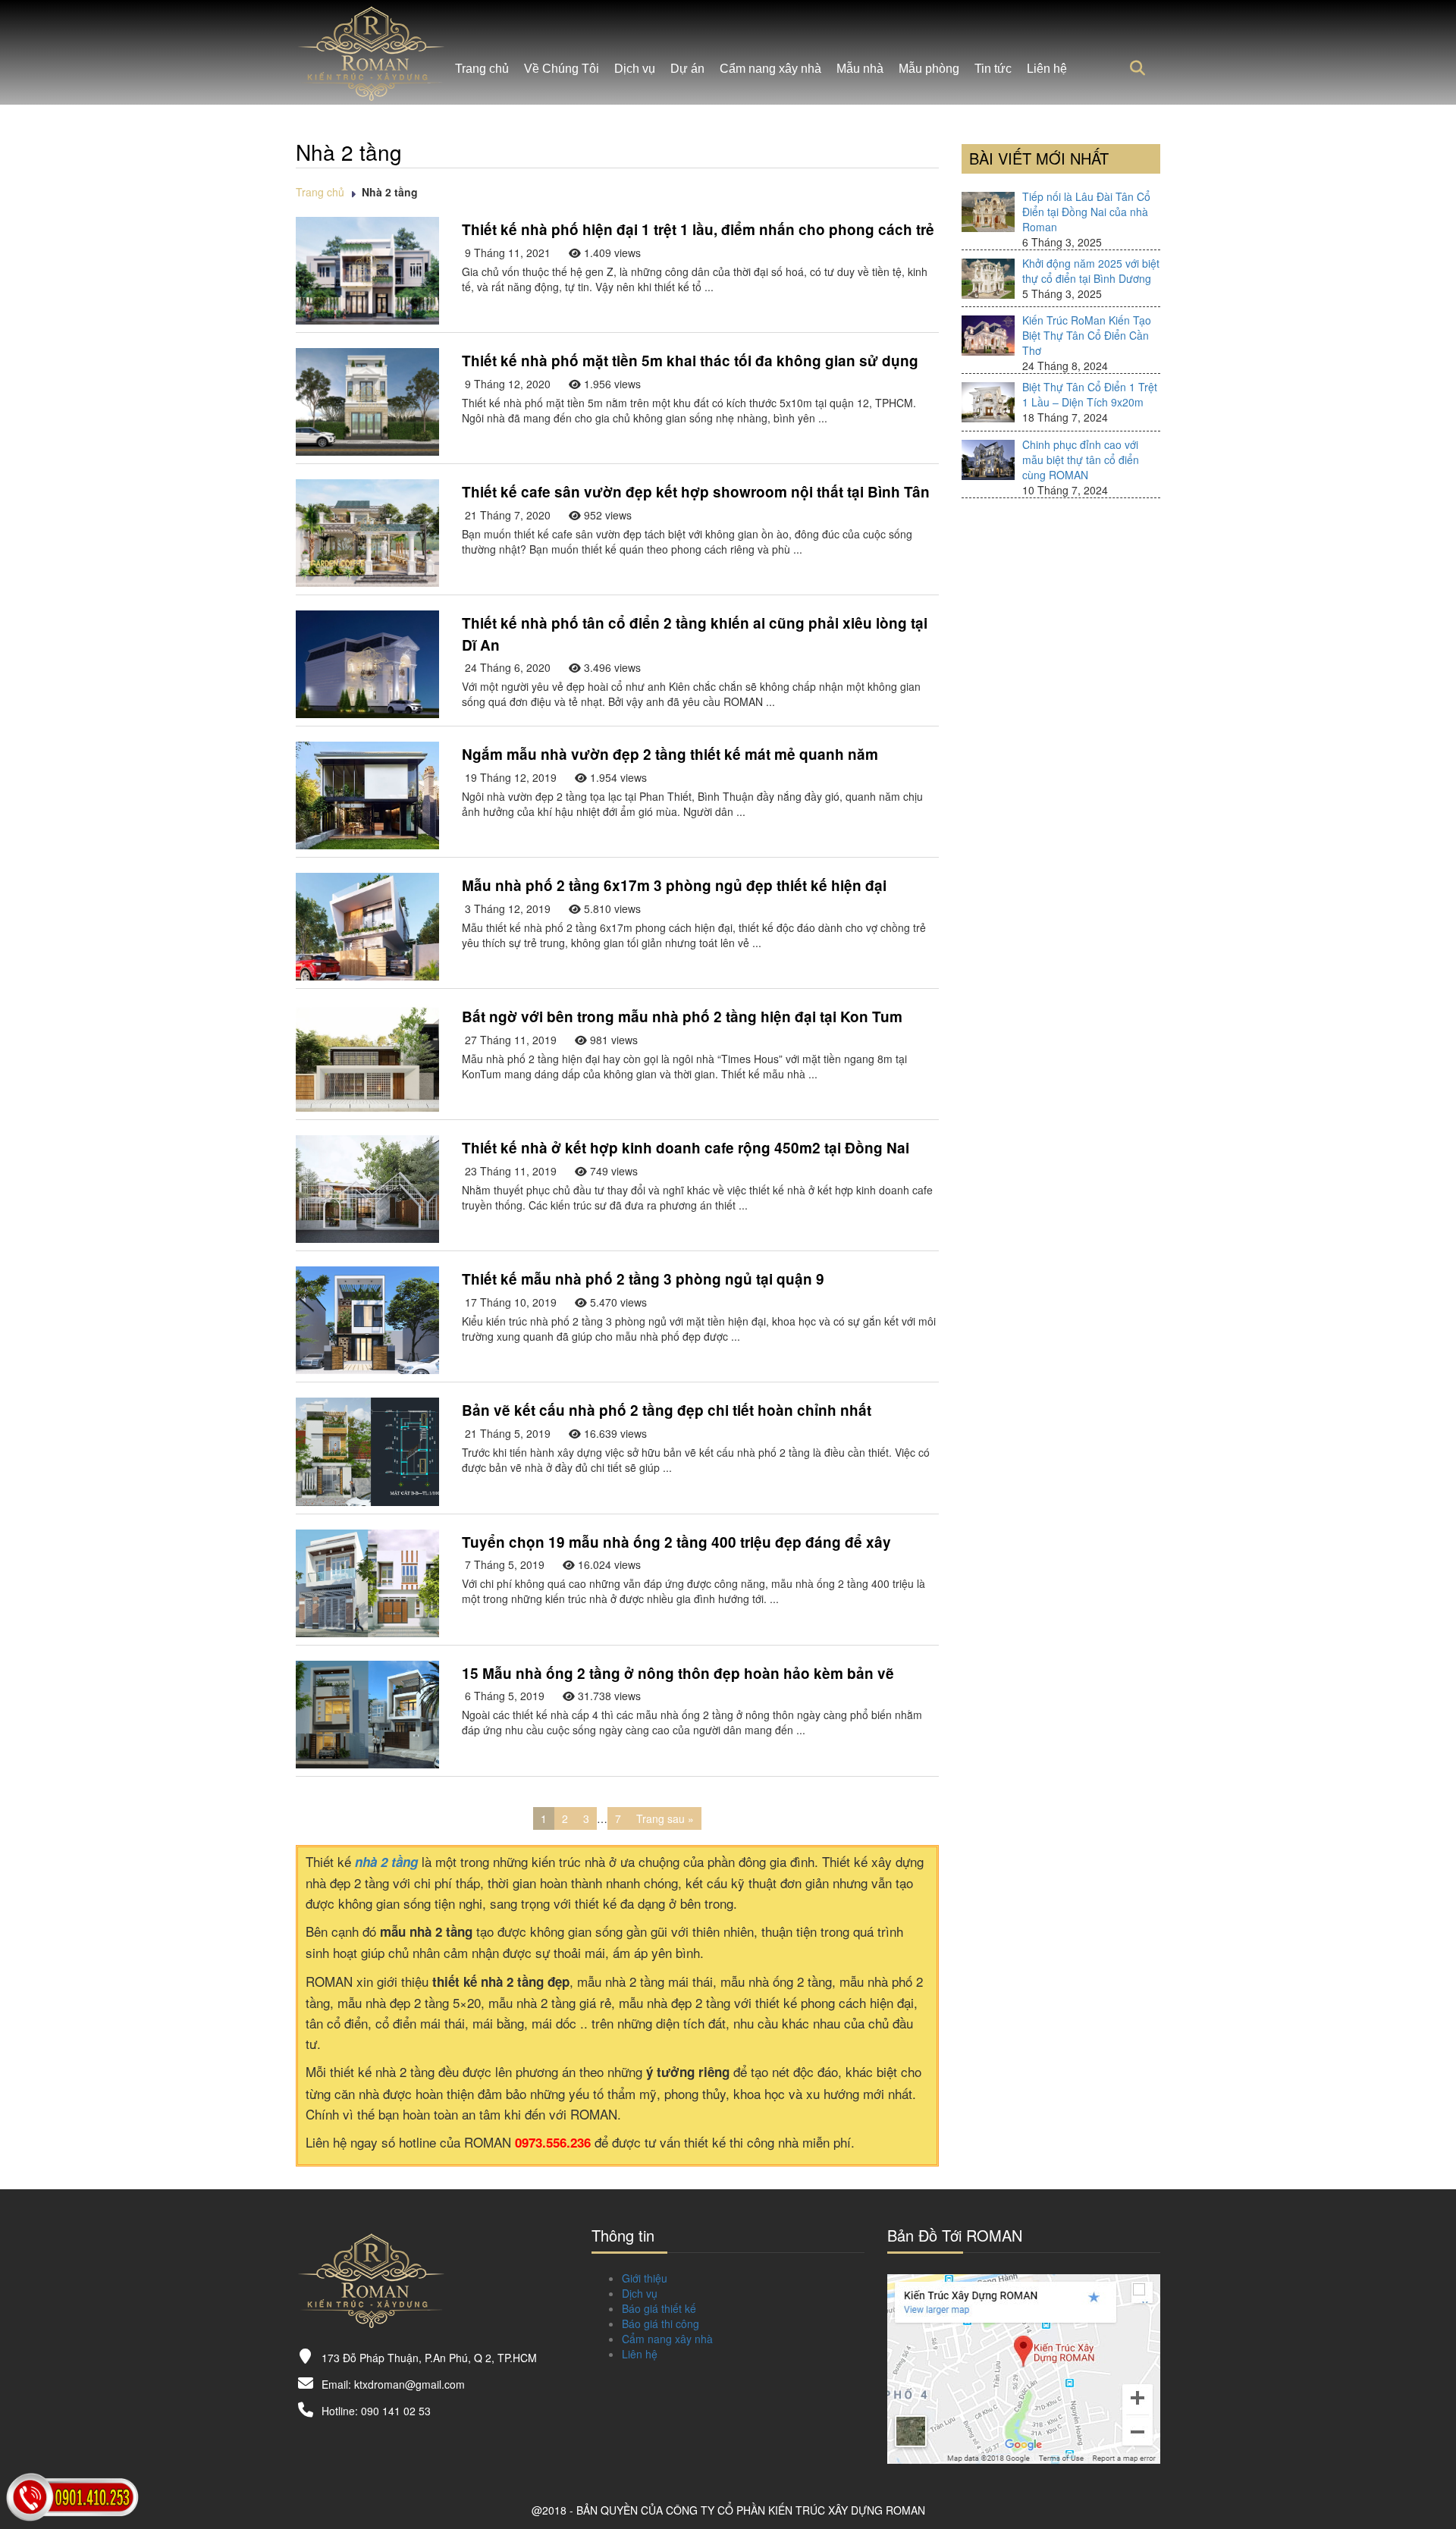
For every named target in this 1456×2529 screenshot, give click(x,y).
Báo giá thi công (661, 2323)
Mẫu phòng (929, 69)
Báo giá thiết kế (659, 2308)
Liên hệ (1047, 69)
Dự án (687, 69)
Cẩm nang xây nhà (770, 69)
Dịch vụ (635, 69)
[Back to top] (1426, 2472)
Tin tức (993, 69)
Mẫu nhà (860, 69)
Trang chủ (482, 69)
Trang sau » (665, 1818)
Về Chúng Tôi (562, 69)
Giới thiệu (645, 2278)
